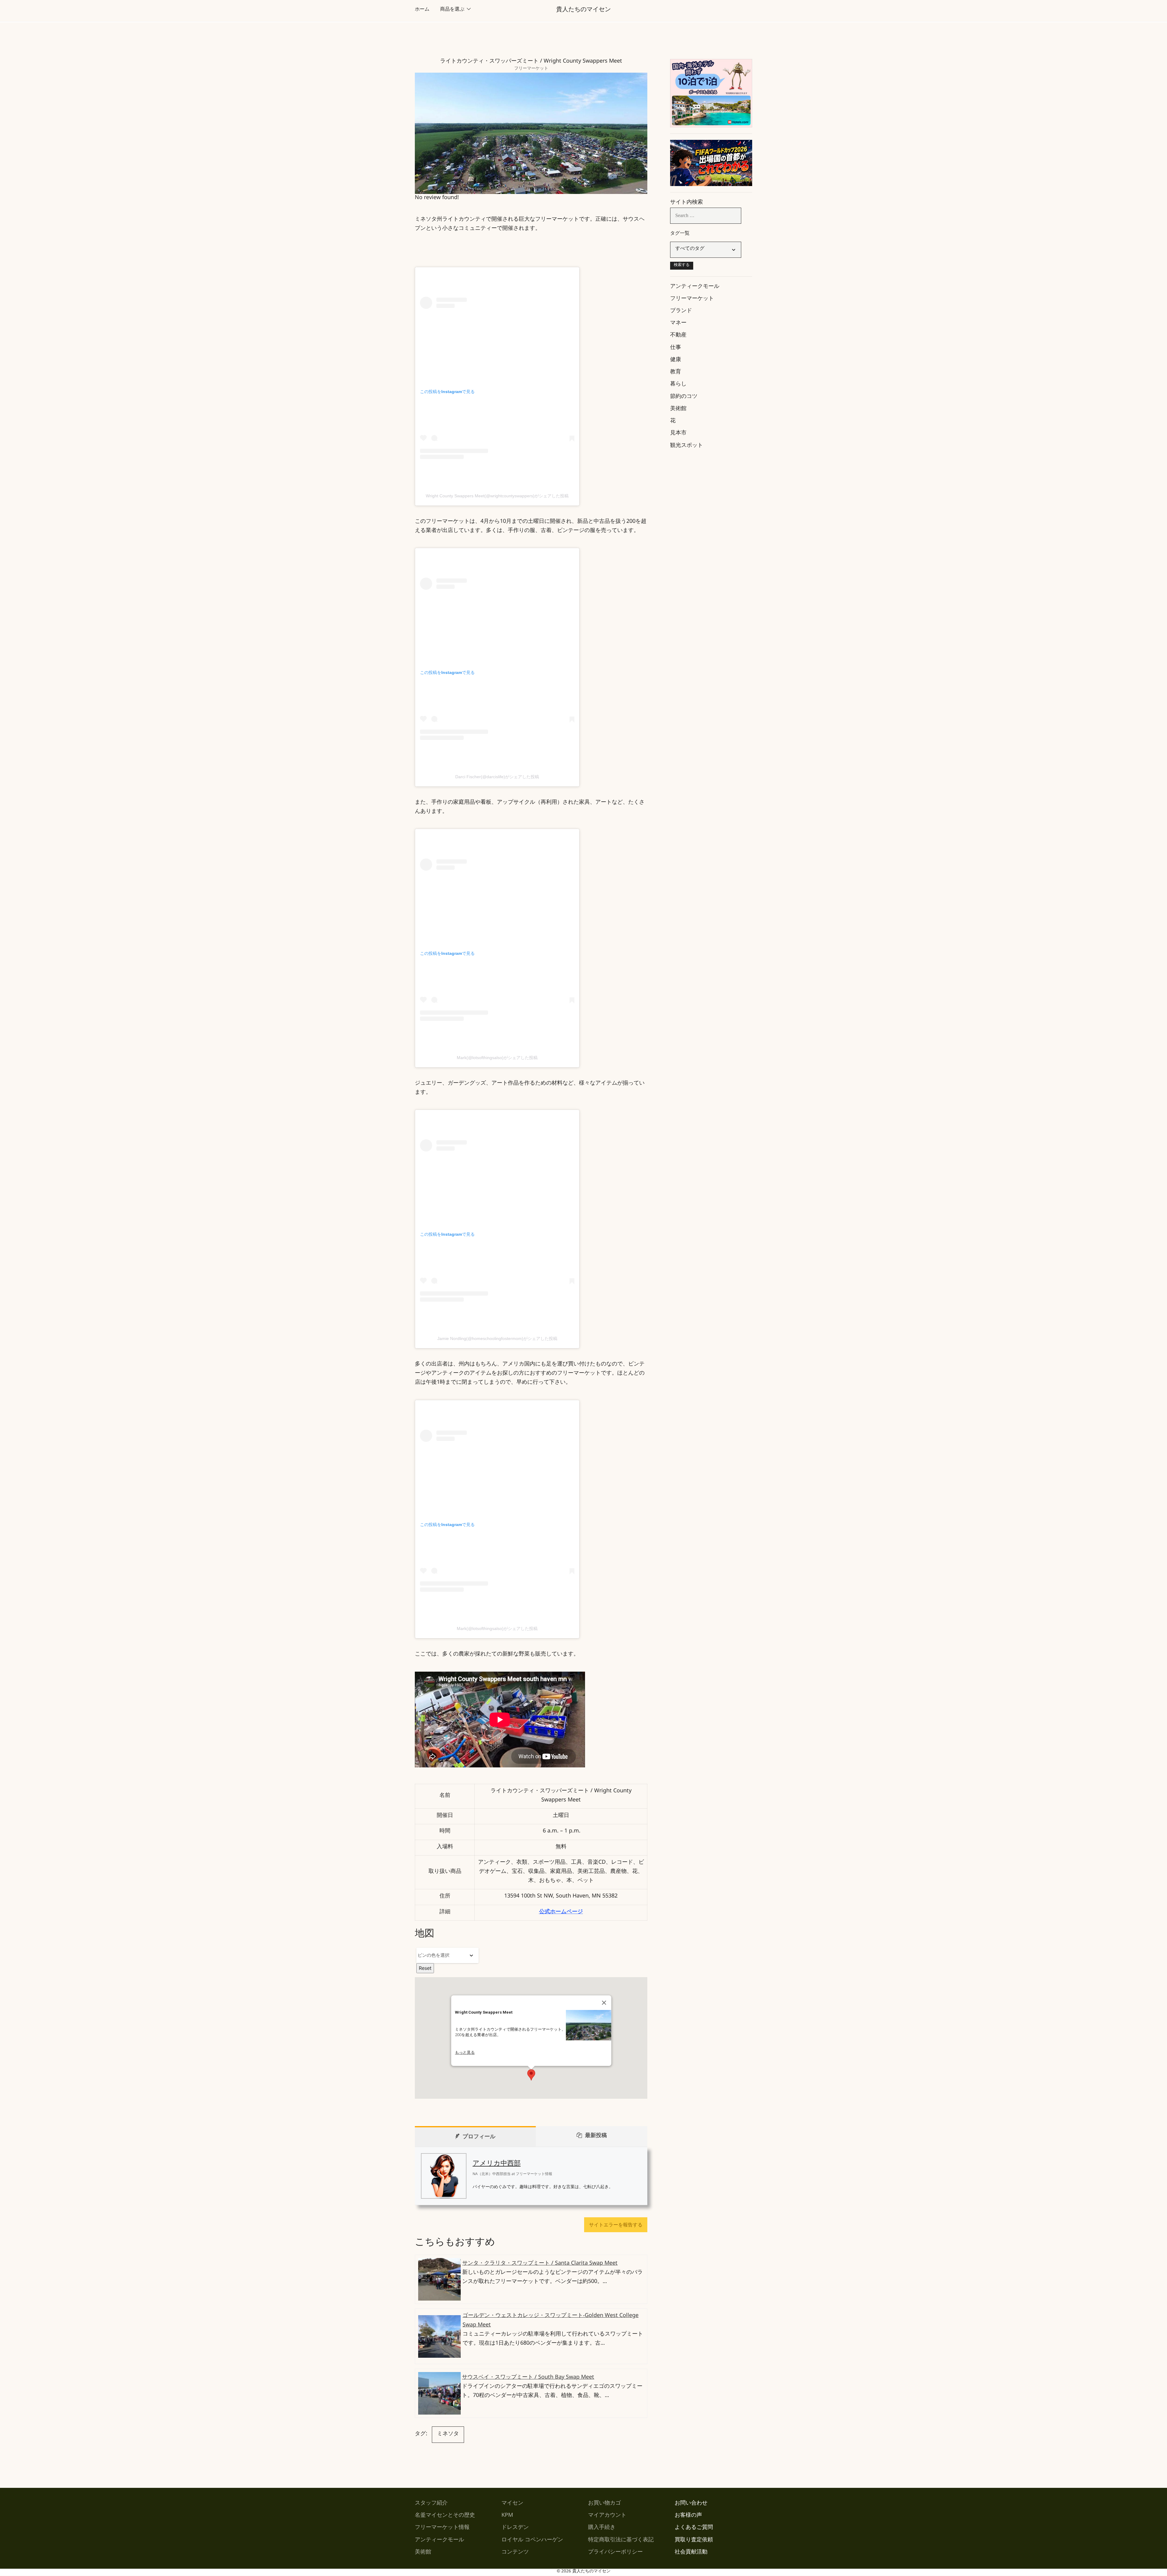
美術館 (678, 409)
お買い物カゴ (604, 2504)
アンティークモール (695, 287)
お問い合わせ (691, 2504)
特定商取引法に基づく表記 (621, 2541)
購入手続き (602, 2528)
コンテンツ (515, 2553)
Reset (425, 1968)
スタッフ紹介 (431, 2504)
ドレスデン (515, 2528)
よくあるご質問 (694, 2528)
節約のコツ (684, 397)
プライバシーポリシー (615, 2553)
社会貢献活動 (691, 2553)
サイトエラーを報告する (616, 2225)
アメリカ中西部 (497, 2165)
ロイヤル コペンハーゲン (532, 2541)
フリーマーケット (531, 69)
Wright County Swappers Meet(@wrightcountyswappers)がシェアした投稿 (497, 496)
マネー (678, 324)
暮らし (678, 385)
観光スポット (687, 446)
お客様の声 (688, 2516)
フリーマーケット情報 (442, 2528)
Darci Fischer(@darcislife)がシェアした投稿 (497, 777)
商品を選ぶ (452, 10)
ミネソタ (448, 2435)
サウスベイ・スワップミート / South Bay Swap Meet (528, 2378)
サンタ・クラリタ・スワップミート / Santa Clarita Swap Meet (540, 2264)
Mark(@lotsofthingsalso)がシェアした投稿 (497, 1058)
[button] (531, 2075)
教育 (676, 373)
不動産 (678, 336)
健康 (676, 361)
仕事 (676, 348)
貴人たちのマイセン (583, 11)
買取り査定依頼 (694, 2541)
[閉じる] (604, 2003)
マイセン (512, 2504)
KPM (507, 2516)
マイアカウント (607, 2516)
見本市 (678, 434)
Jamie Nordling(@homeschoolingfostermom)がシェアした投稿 (497, 1338)
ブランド (681, 312)
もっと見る (465, 2052)
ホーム (422, 10)
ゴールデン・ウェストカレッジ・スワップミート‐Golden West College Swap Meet (551, 2321)
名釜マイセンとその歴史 (445, 2516)
